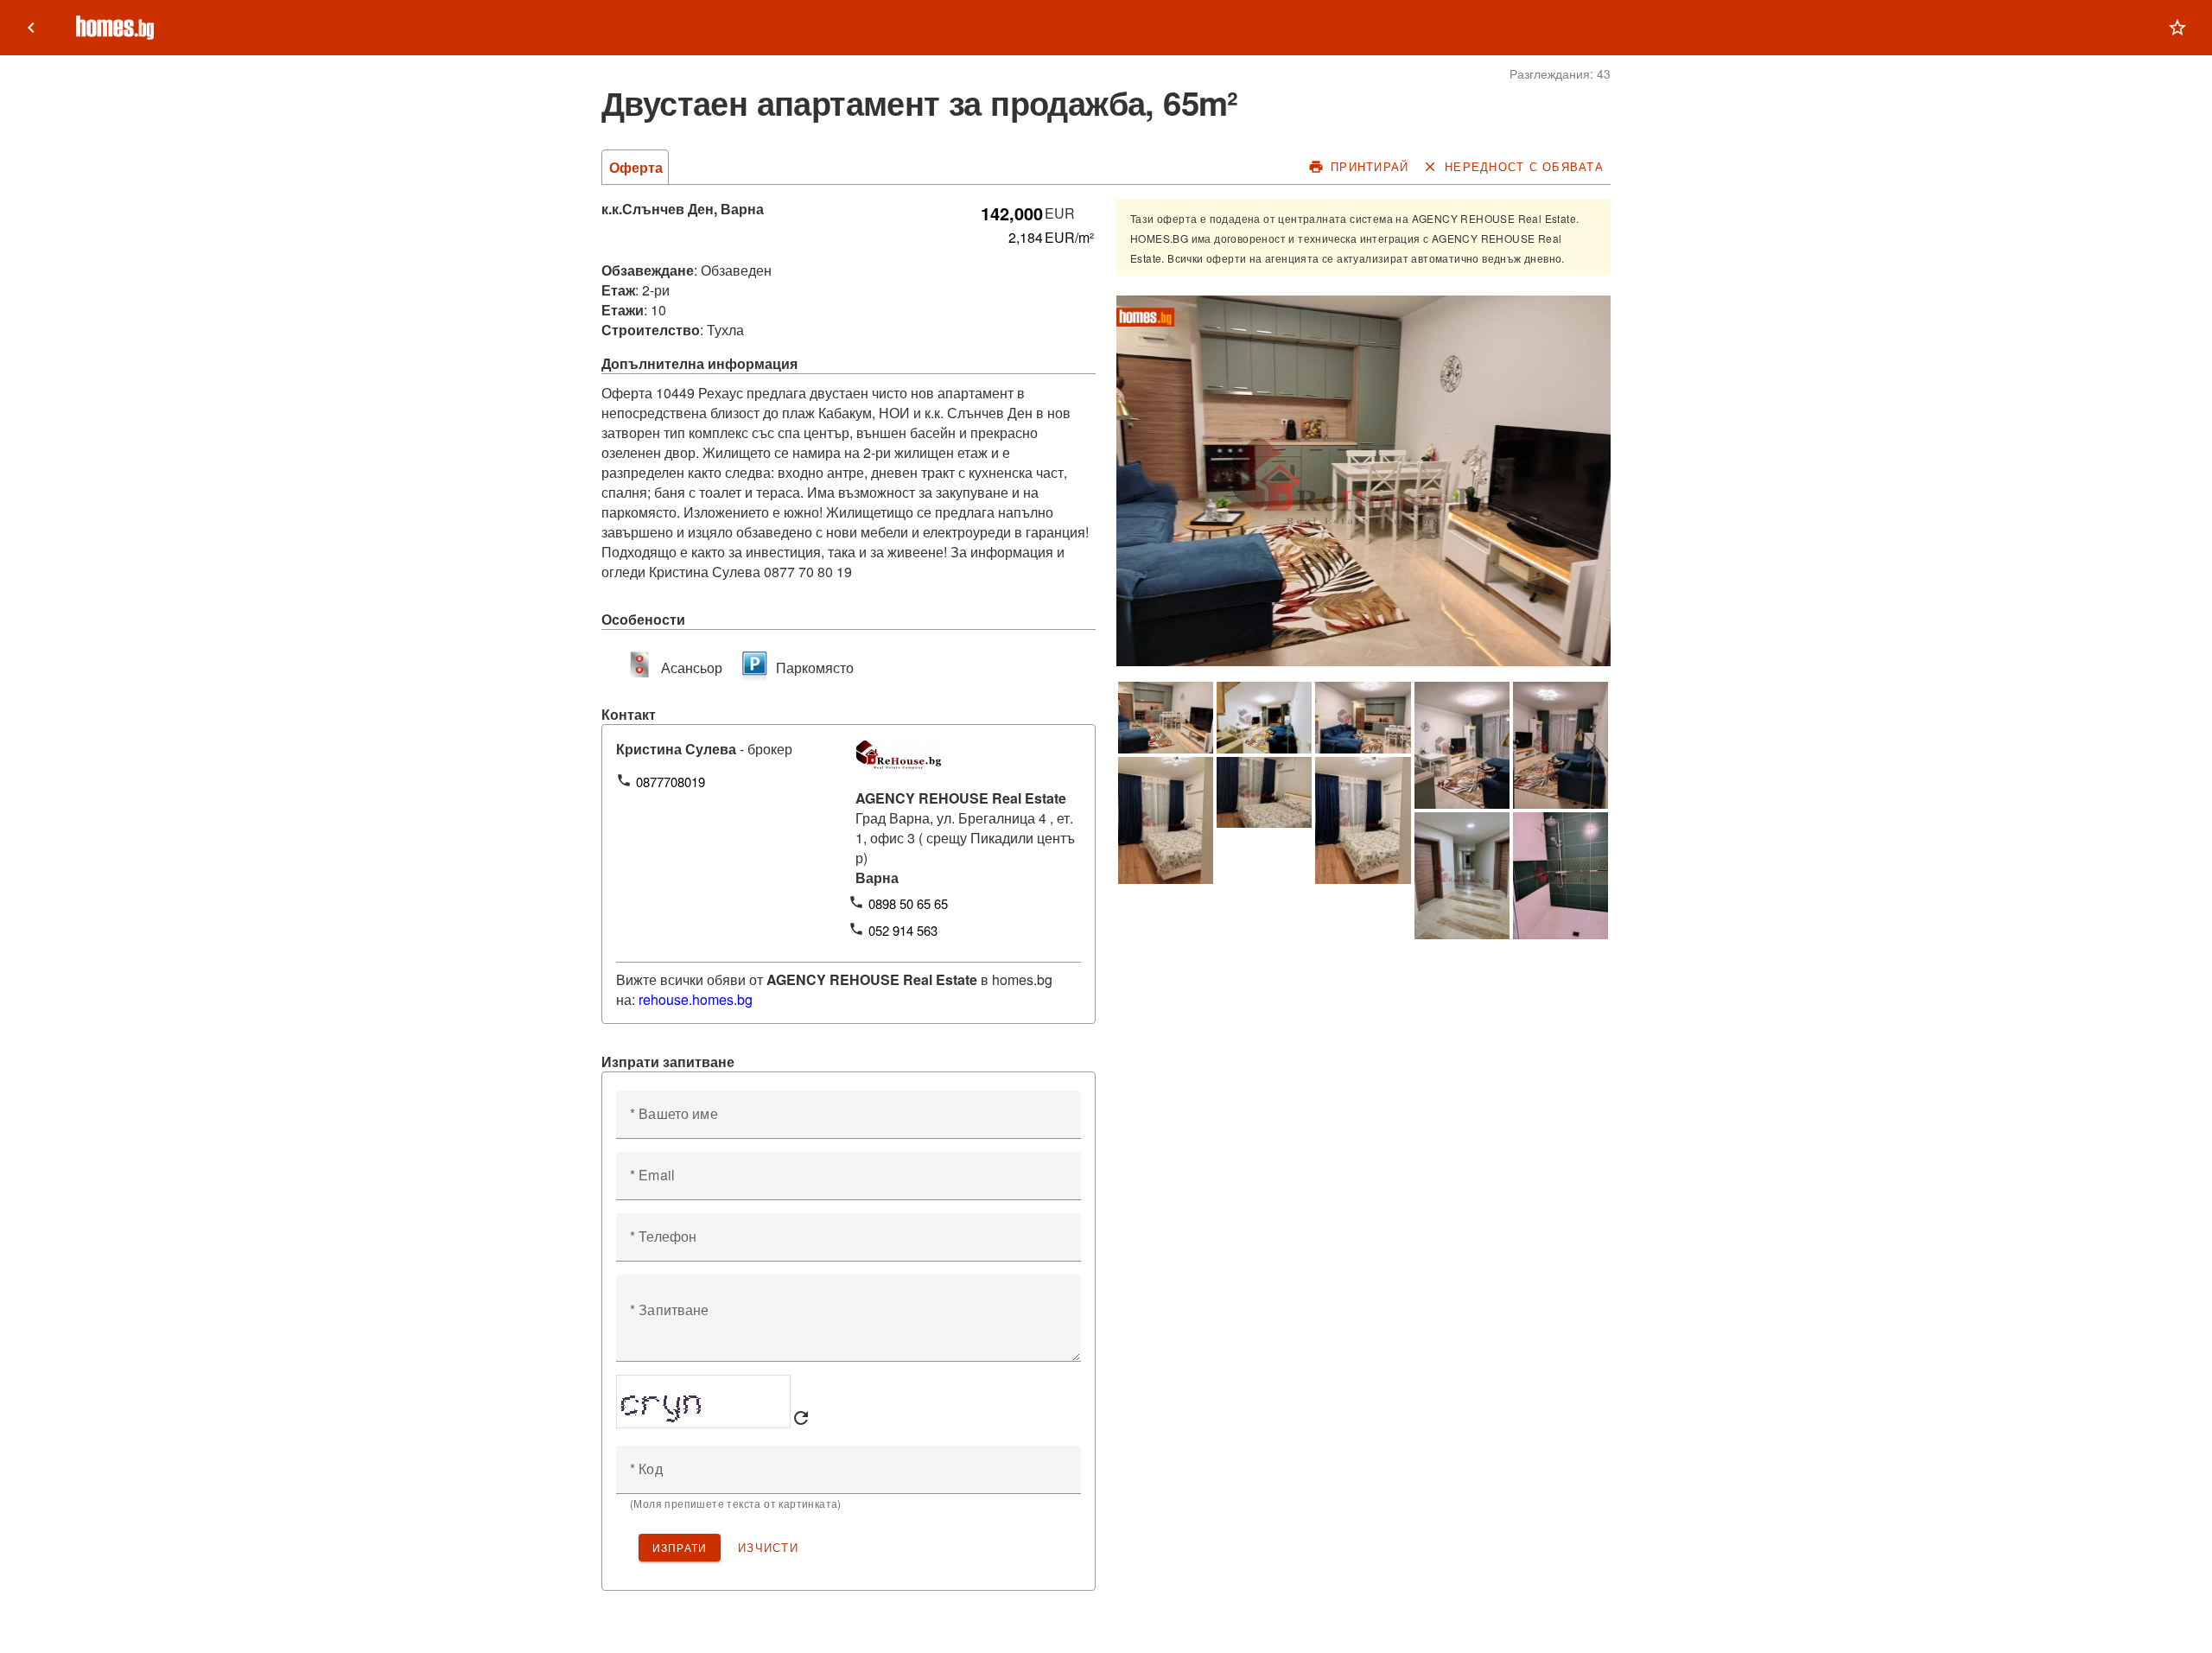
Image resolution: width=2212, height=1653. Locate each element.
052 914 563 (903, 930)
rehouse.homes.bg (696, 999)
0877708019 (671, 782)
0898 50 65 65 (908, 903)
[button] (2177, 28)
